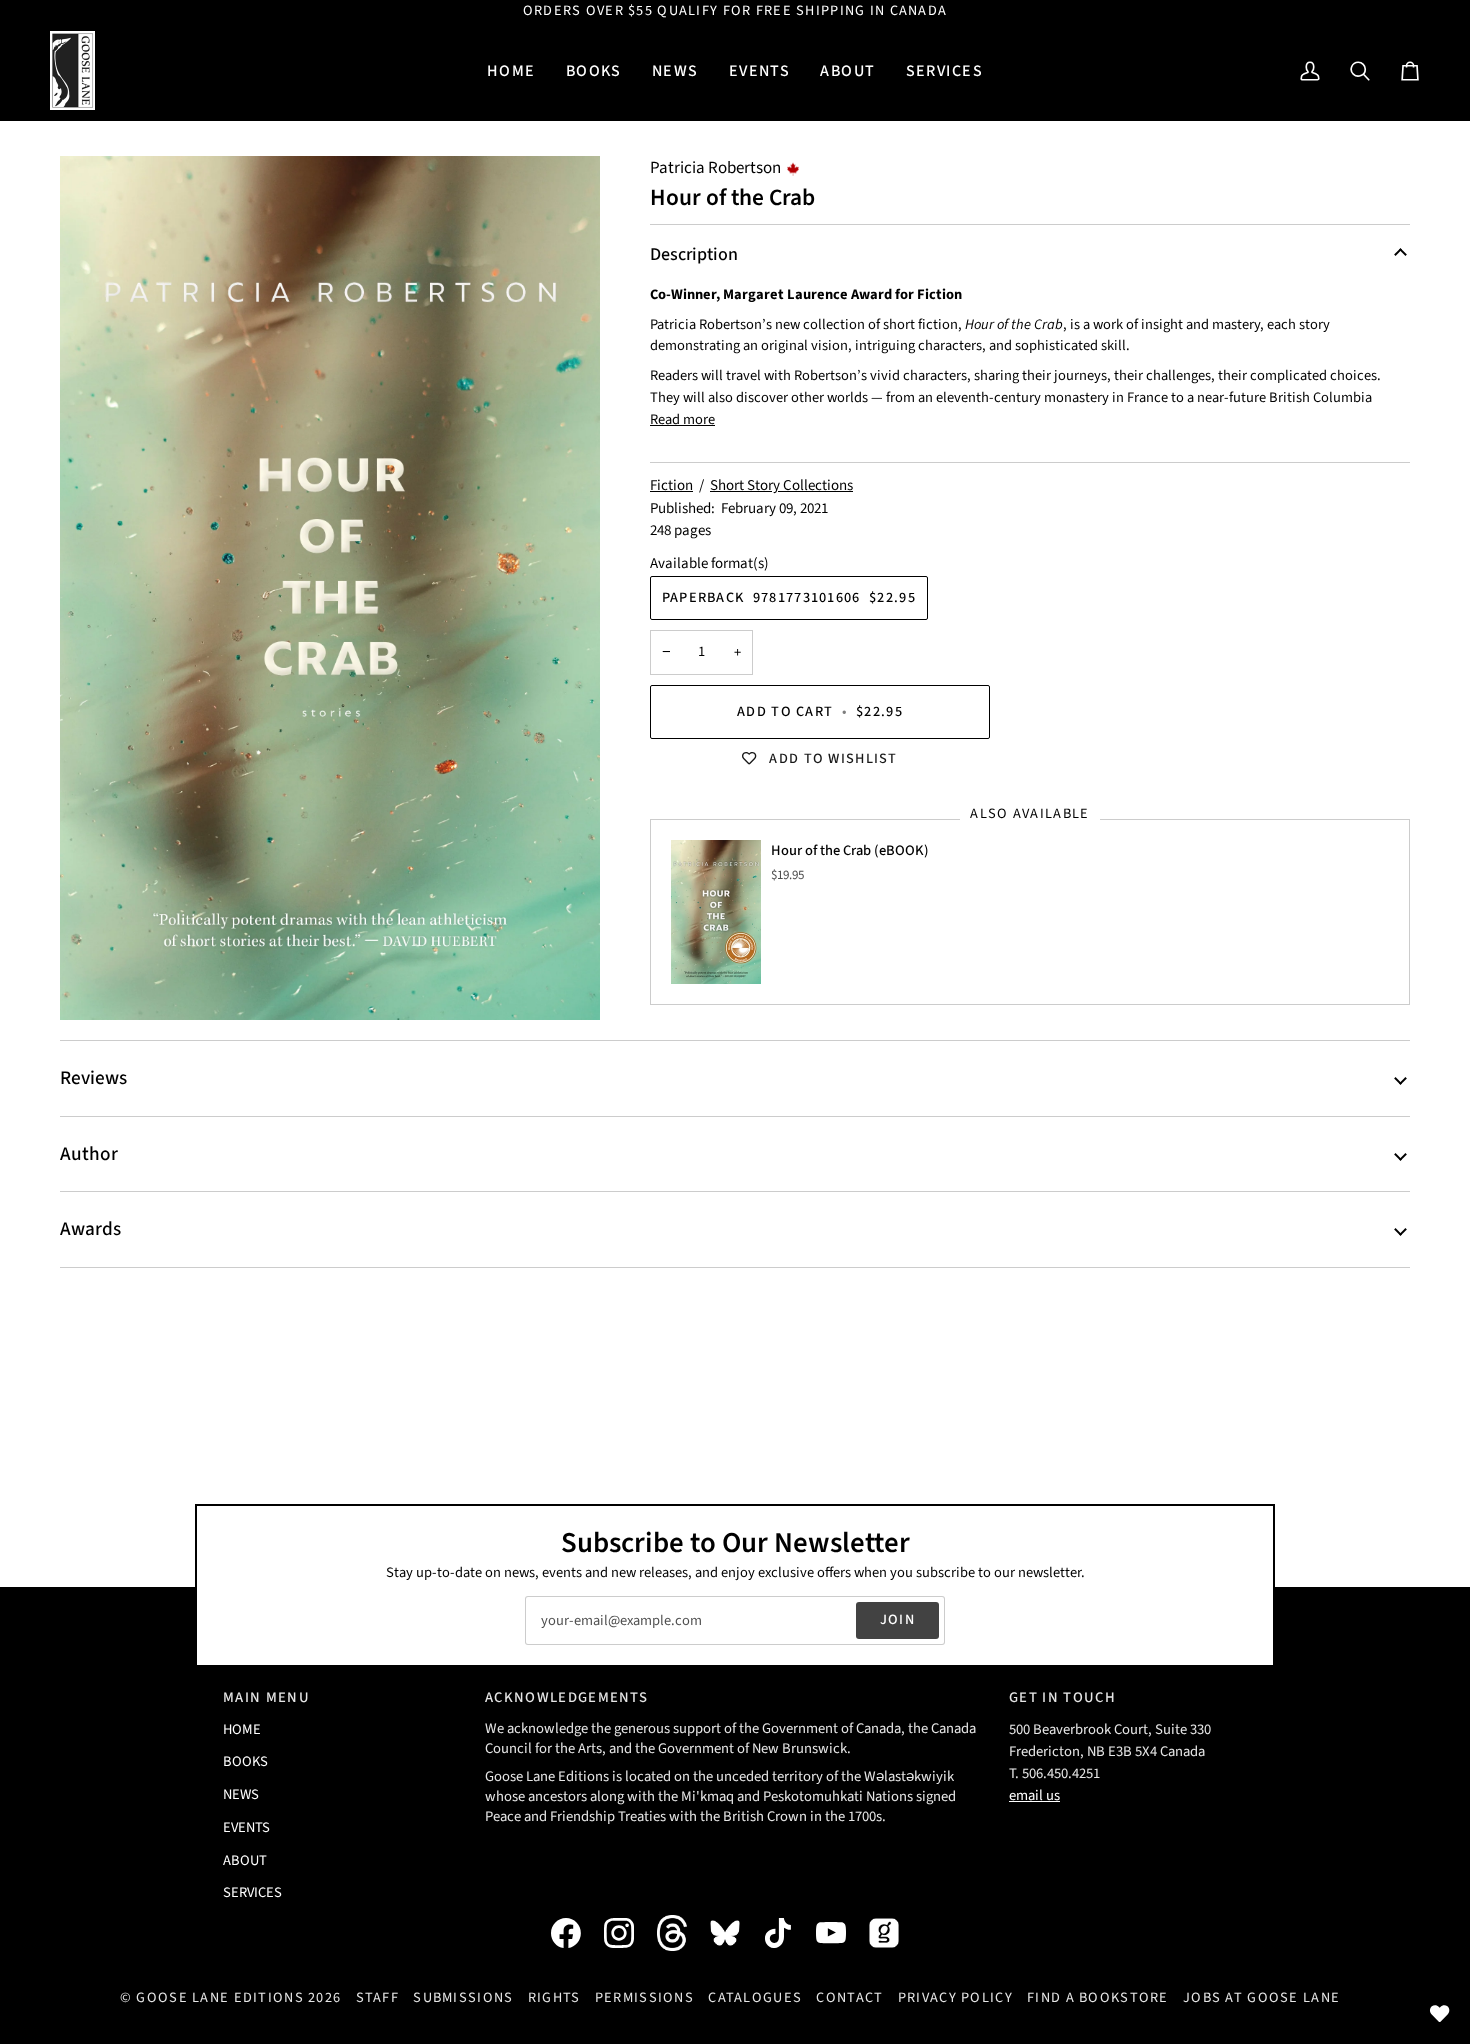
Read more (682, 419)
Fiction (671, 485)
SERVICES (252, 1892)
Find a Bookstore (1098, 1997)
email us (1034, 1795)
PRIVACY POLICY (955, 1997)
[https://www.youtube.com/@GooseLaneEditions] (841, 1933)
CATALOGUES (755, 1997)
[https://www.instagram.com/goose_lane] (629, 1933)
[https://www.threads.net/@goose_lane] (682, 1932)
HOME (242, 1729)
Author (89, 1154)
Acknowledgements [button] (566, 1697)
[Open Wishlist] (1440, 2014)
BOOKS (245, 1761)
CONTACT (849, 1997)
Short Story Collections (781, 485)
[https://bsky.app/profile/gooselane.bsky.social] (735, 1933)
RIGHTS (554, 1997)
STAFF (377, 1997)
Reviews (93, 1078)
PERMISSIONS (644, 1997)
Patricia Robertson (715, 168)
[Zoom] (330, 588)
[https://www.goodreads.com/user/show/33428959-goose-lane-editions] (894, 1933)
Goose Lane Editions (219, 1997)
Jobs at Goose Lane (1261, 1997)
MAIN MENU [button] (266, 1697)
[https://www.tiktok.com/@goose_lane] (788, 1933)
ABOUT (245, 1860)
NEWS (241, 1794)
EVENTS (246, 1827)
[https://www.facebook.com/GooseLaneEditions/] (576, 1933)
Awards (90, 1229)
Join (897, 1619)
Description (694, 254)
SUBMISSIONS (463, 1997)
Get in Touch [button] (1062, 1697)
